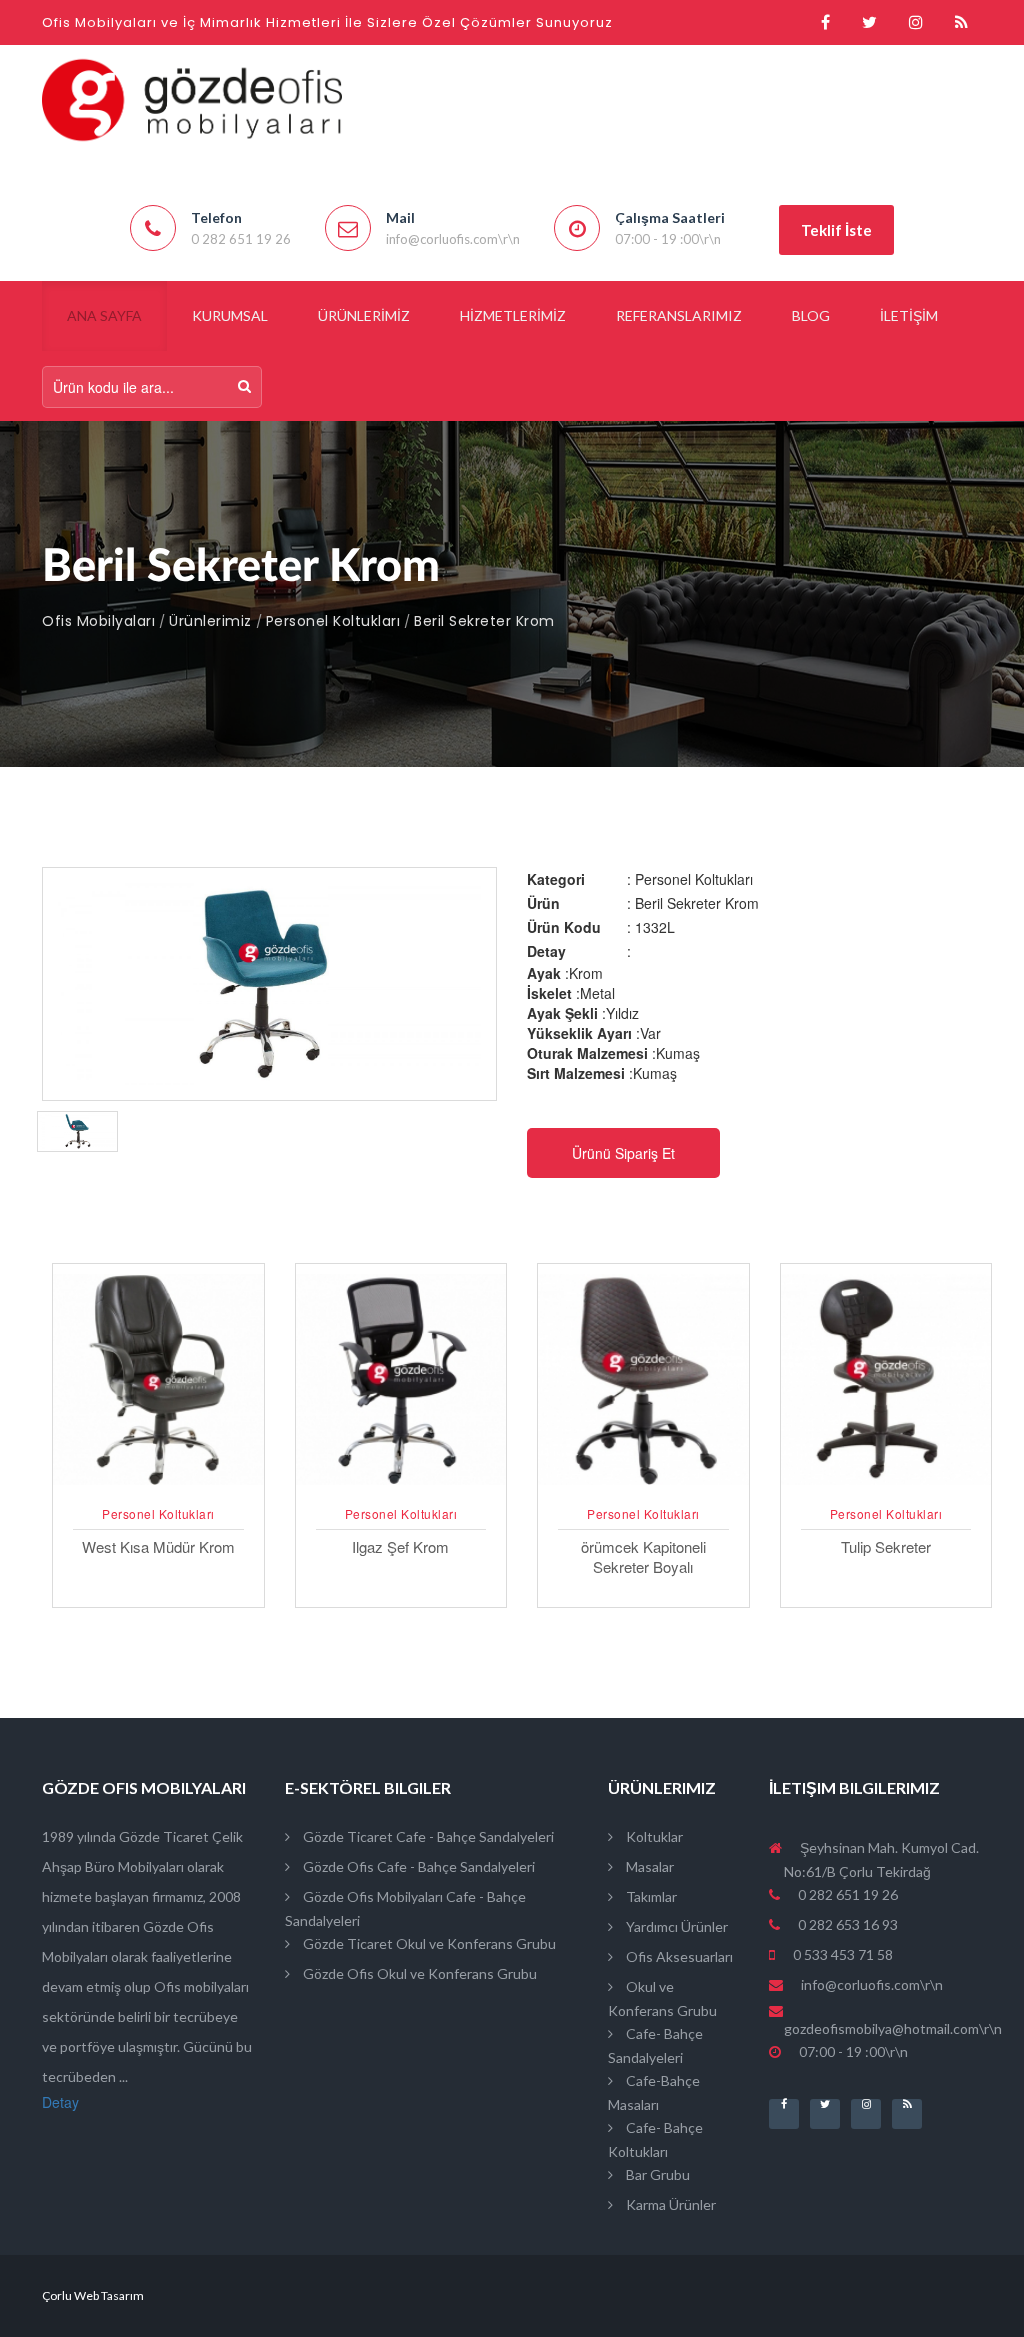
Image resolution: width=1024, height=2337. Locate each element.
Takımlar (650, 1896)
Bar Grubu (656, 2174)
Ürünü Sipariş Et (623, 1153)
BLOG (811, 315)
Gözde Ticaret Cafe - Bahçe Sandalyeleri (427, 1836)
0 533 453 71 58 (841, 1954)
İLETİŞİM (909, 315)
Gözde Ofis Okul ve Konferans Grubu (418, 1973)
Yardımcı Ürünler (675, 1926)
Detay (60, 2102)
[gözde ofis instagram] (916, 22)
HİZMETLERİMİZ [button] (513, 315)
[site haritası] (961, 22)
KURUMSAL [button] (230, 315)
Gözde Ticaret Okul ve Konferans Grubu (428, 1943)
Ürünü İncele (158, 1488)
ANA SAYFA (104, 315)
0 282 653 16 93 (846, 1924)
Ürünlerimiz (210, 621)
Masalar (648, 1866)
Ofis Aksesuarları (678, 1956)
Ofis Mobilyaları (98, 621)
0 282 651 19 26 (846, 1894)
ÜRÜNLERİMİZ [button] (364, 315)
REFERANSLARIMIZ (679, 315)
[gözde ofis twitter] (869, 22)
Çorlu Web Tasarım (93, 2295)
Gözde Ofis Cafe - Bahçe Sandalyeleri (417, 1866)
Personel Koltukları (333, 621)
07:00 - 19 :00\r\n (852, 2051)
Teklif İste (836, 230)
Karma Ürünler (669, 2204)
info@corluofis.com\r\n (872, 1984)
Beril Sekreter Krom (484, 621)
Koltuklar (653, 1836)
